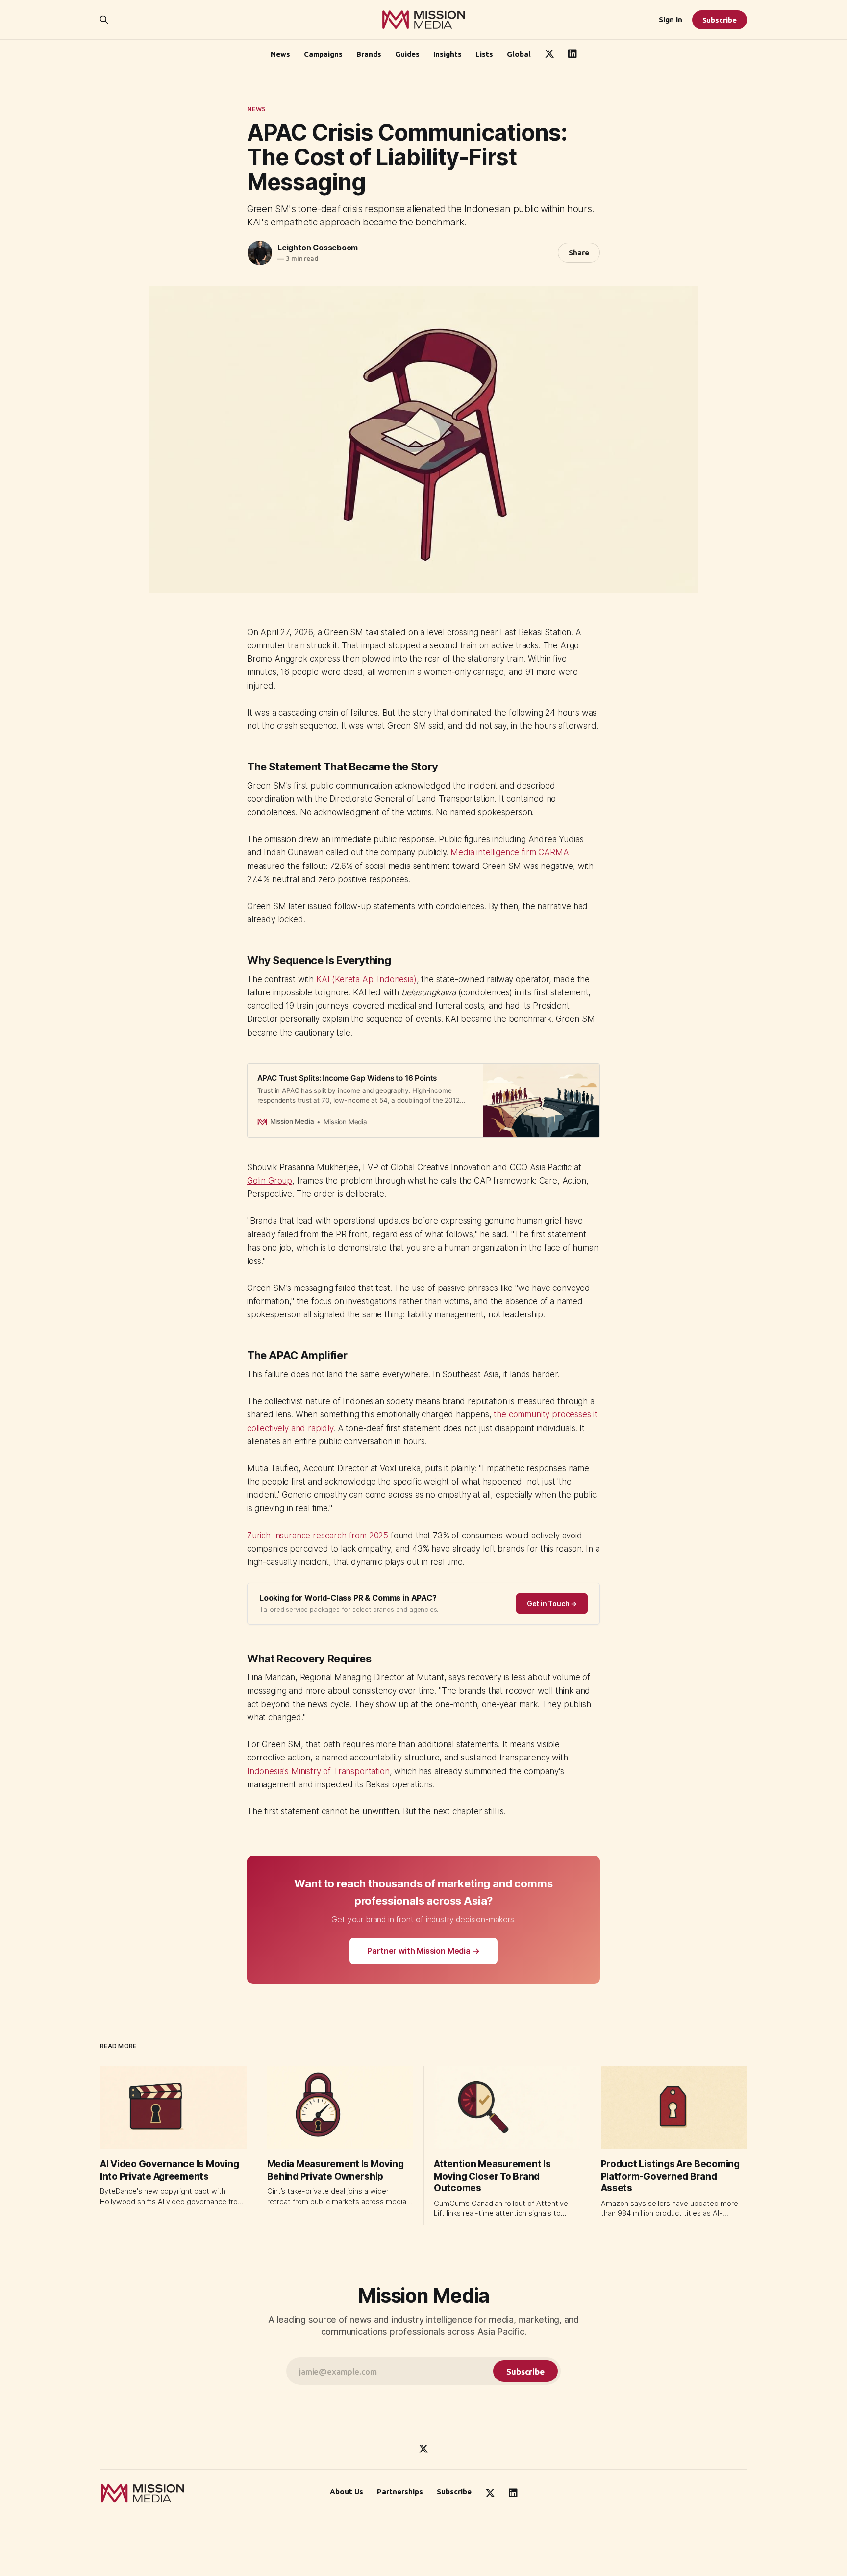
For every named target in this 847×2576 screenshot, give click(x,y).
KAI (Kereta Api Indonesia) (366, 979)
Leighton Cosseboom (318, 248)
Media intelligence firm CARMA (510, 852)
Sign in (671, 19)
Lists (484, 54)
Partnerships (400, 2491)
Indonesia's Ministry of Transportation (318, 1771)
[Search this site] (104, 20)
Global (519, 54)
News (280, 54)
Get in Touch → (552, 1603)
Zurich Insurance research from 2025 (318, 1536)
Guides (407, 54)
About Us (347, 2491)
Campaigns (323, 54)
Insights (448, 54)
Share (579, 253)
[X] (423, 2449)
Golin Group (270, 1181)
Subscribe (720, 20)
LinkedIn (573, 54)
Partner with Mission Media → (423, 1951)
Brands (369, 54)
